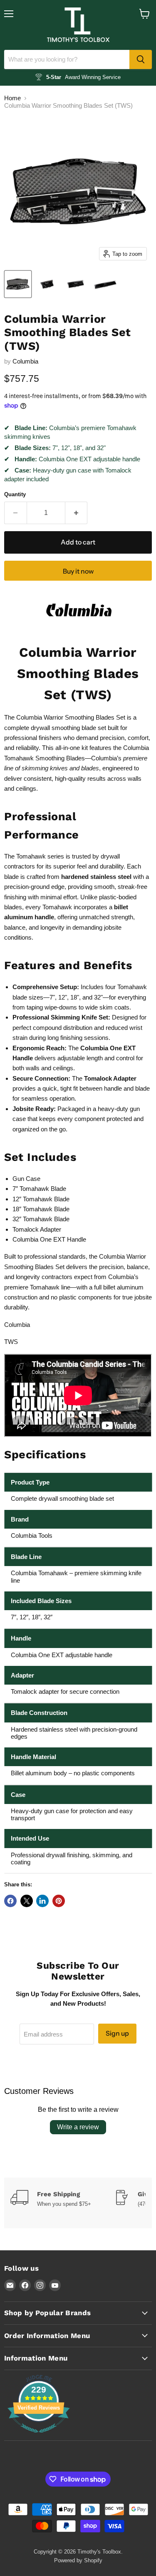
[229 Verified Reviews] (39, 2437)
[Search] (141, 59)
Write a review (78, 2127)
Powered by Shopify (78, 2560)
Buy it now (78, 571)
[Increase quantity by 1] (77, 513)
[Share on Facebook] (10, 1901)
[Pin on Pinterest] (59, 1901)
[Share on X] (27, 1901)
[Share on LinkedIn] (42, 1901)
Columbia (25, 361)
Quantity (15, 494)
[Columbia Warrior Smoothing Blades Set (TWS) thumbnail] (18, 284)
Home (12, 98)
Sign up (117, 2033)
